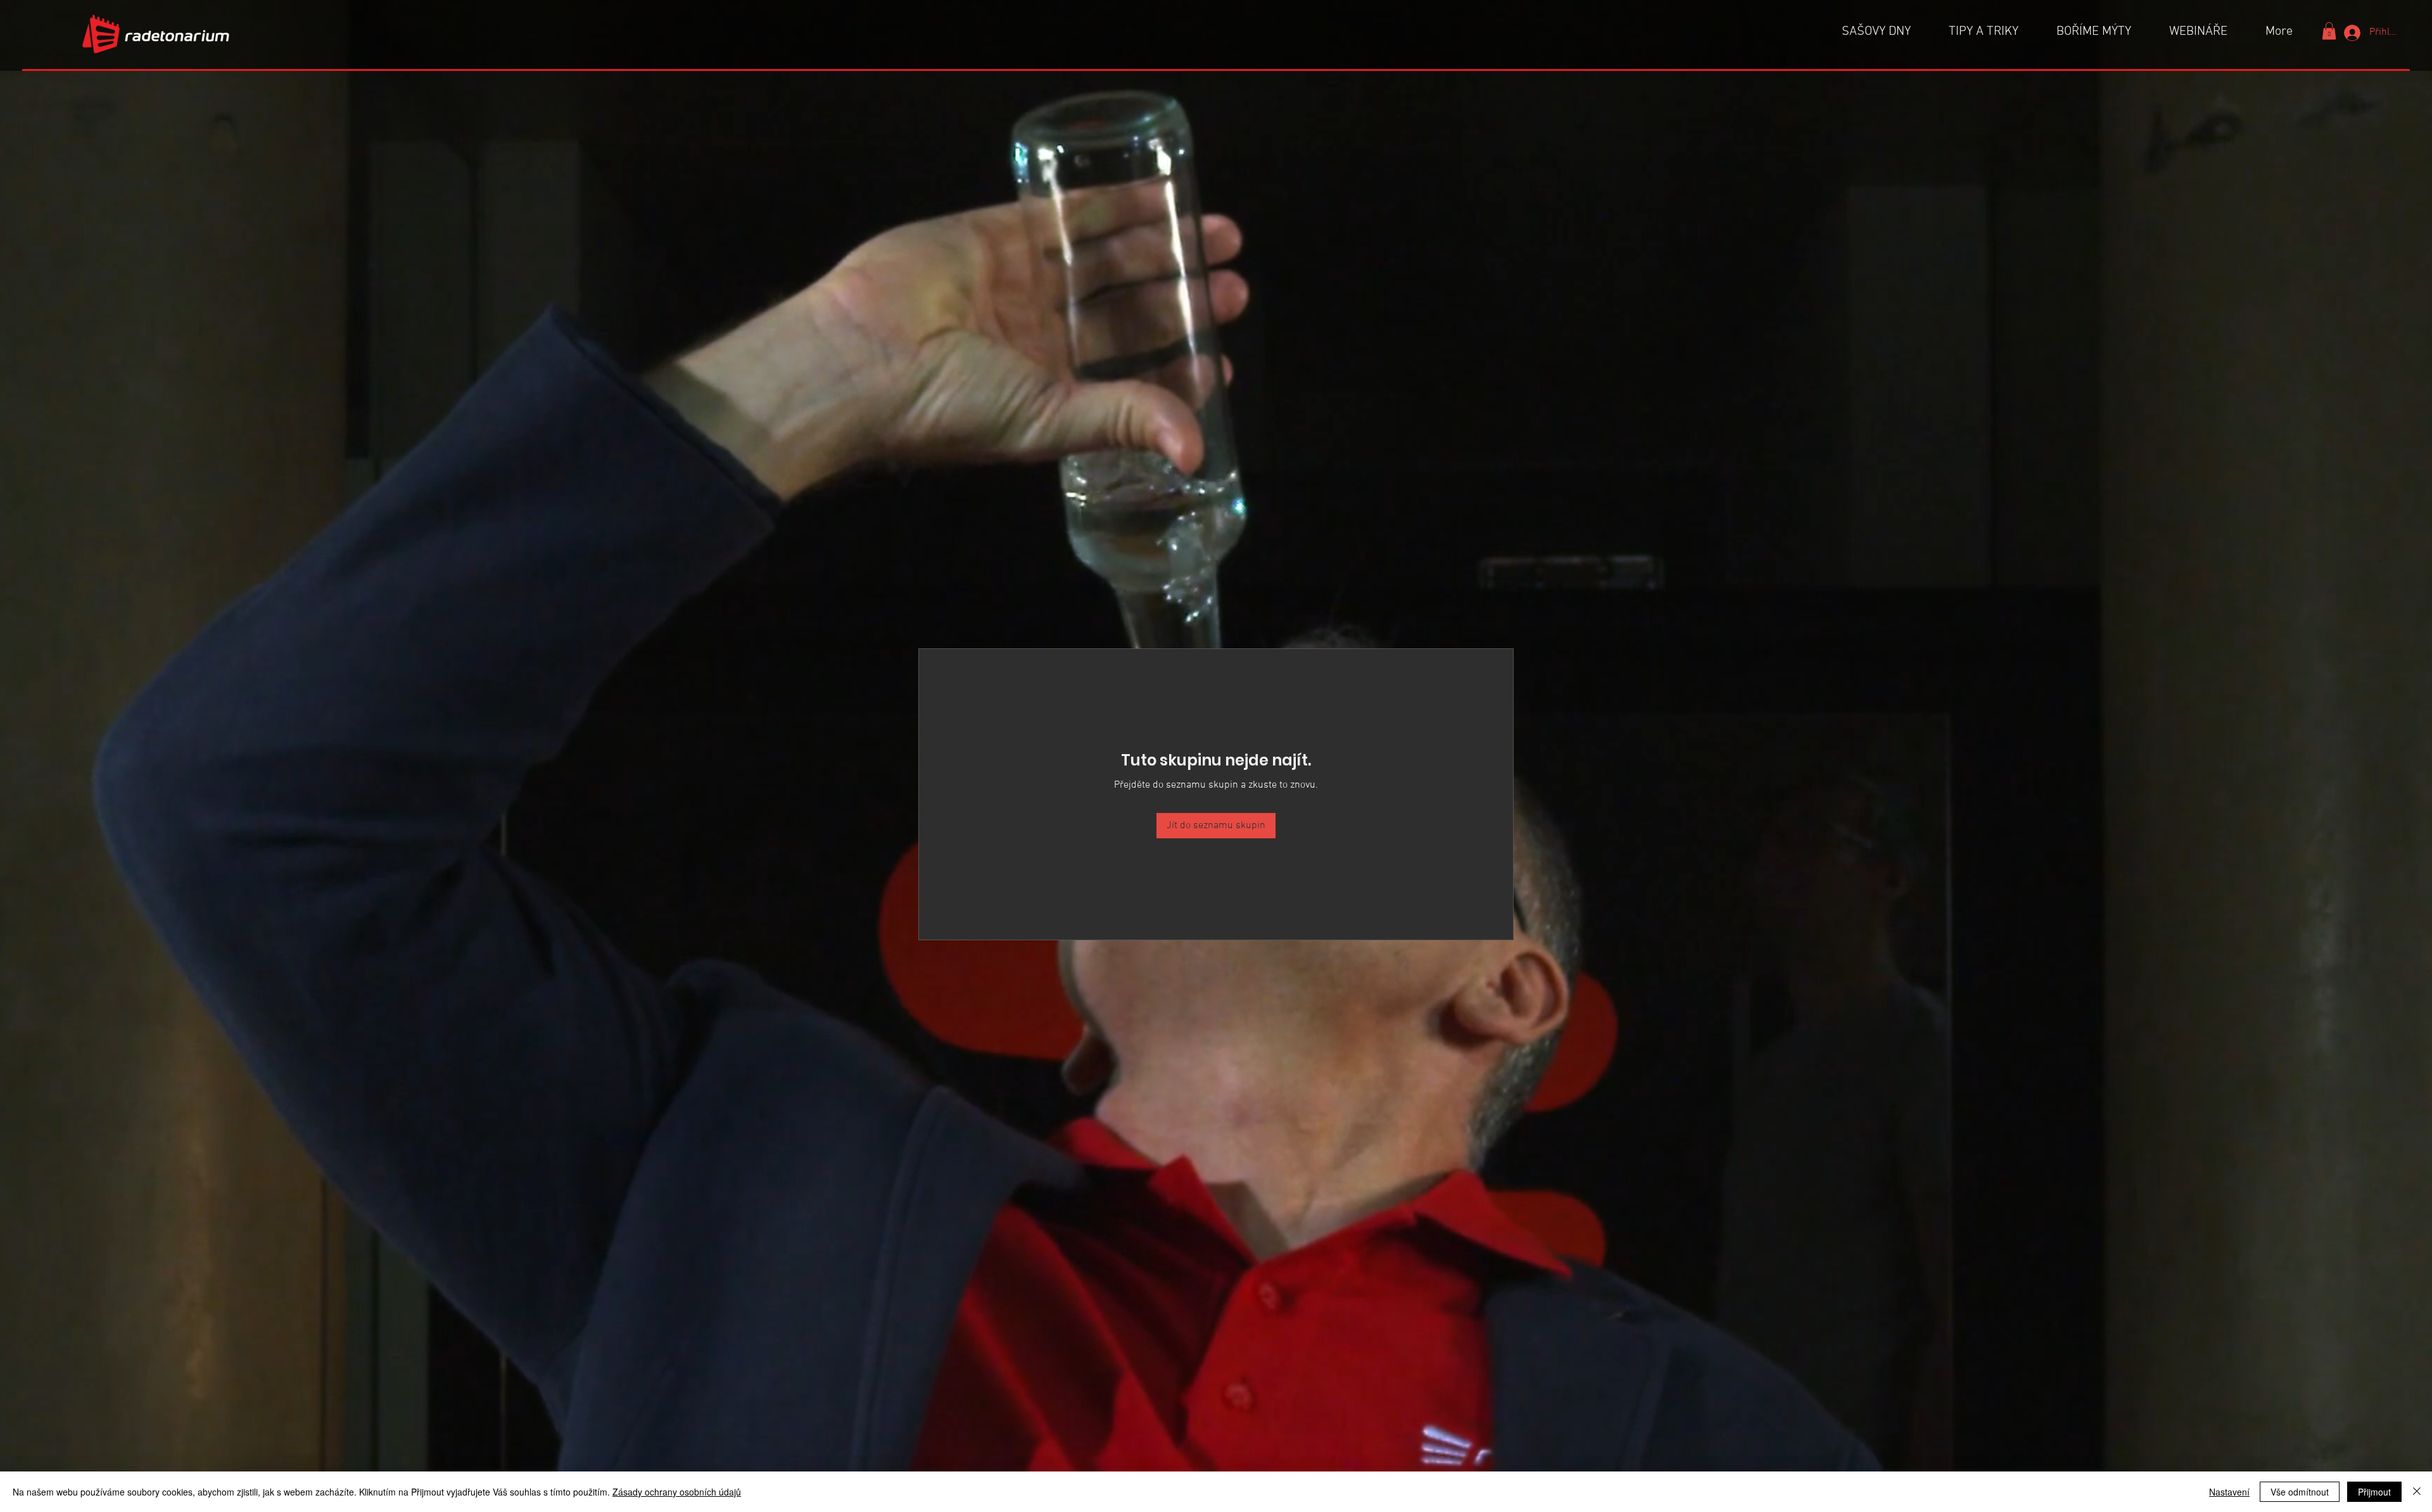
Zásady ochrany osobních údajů (677, 1492)
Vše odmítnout (2300, 1492)
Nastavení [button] (2229, 1492)
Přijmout (2374, 1492)
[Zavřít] (2417, 1492)
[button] (2329, 31)
